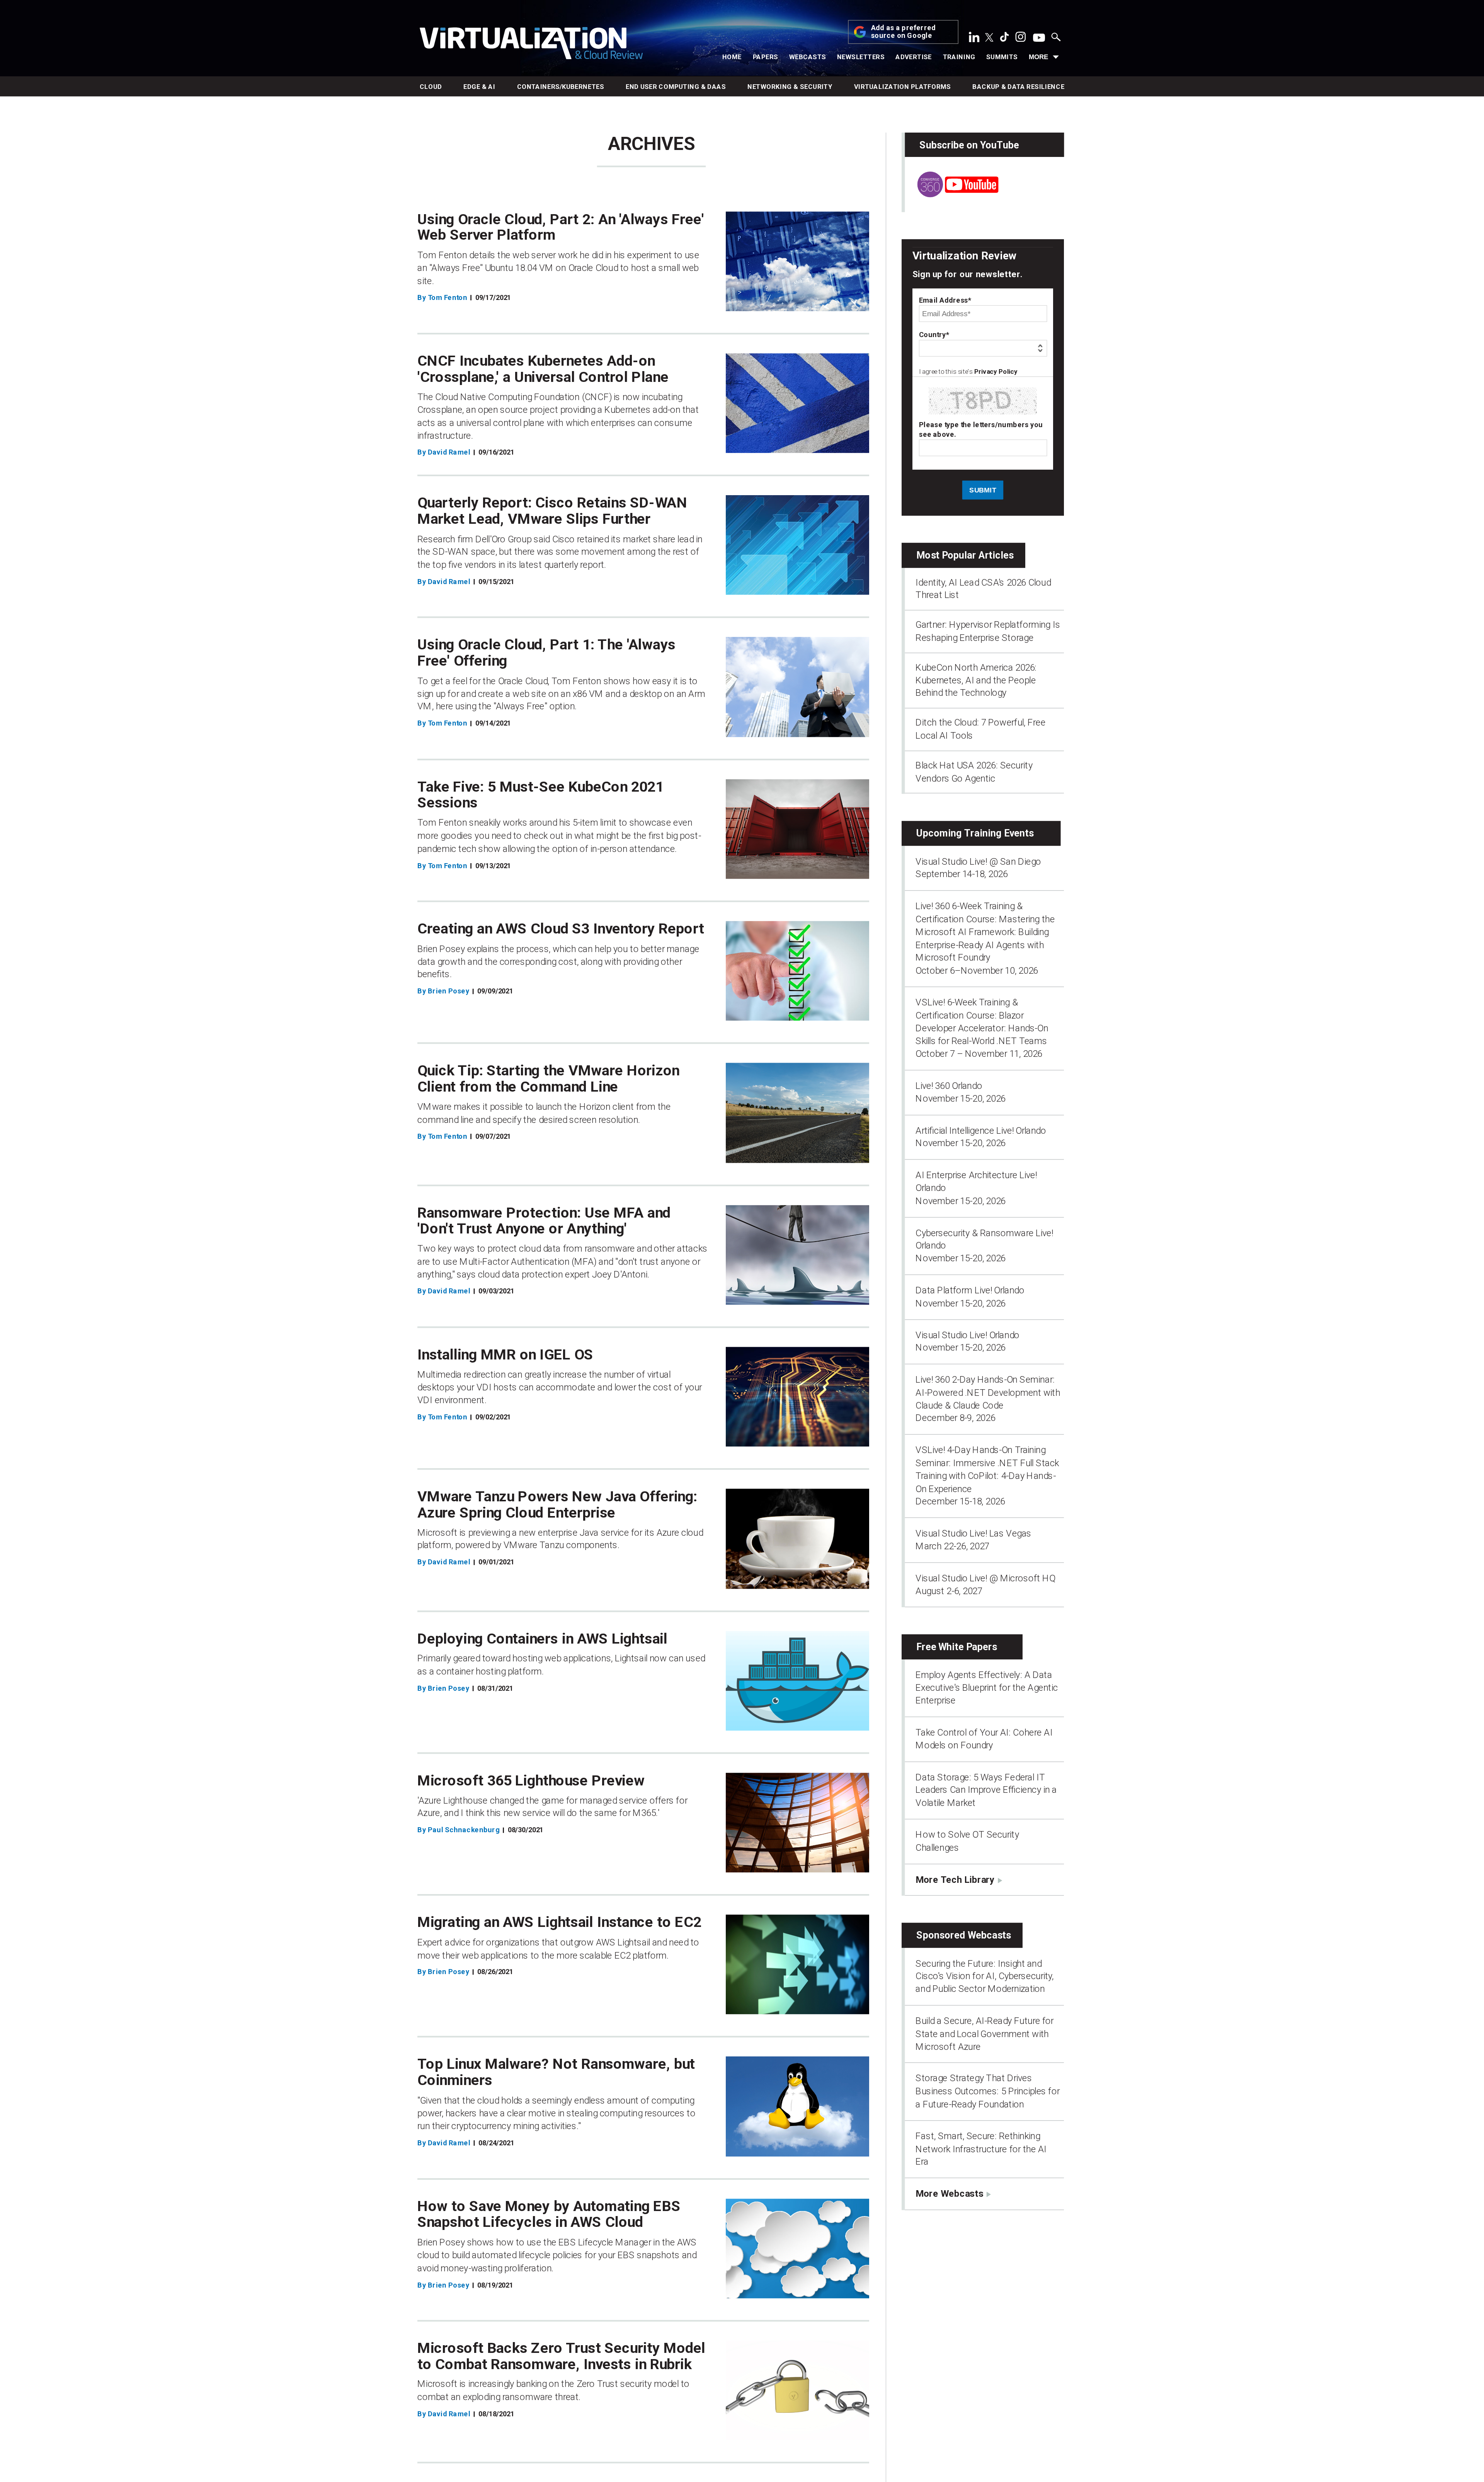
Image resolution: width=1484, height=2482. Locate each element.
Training (959, 57)
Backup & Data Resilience (1018, 87)
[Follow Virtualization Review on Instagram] (1021, 39)
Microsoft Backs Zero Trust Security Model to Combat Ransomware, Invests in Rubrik (561, 2356)
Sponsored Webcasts (964, 1935)
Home (732, 57)
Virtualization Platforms (903, 87)
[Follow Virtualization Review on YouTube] (1039, 38)
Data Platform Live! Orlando (970, 1290)
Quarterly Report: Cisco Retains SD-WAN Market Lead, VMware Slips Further (552, 511)
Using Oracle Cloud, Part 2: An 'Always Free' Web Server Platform (561, 227)
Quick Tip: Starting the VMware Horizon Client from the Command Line (548, 1078)
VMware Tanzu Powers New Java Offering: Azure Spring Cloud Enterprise (557, 1504)
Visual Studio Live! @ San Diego (978, 861)
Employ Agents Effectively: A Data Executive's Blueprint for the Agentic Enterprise (987, 1687)
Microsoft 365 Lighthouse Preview (531, 1780)
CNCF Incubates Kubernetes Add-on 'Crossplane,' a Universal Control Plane (543, 369)
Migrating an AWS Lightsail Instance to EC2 (559, 1922)
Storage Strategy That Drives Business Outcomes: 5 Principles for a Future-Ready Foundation (987, 2091)
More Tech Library (955, 1879)
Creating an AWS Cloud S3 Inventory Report (561, 929)
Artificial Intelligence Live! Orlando (981, 1130)
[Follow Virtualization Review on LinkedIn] (974, 39)
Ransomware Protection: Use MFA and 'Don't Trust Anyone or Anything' (544, 1221)
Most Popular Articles (965, 555)
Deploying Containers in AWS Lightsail (542, 1638)
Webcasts (808, 57)
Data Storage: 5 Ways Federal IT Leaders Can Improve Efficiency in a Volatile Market (986, 1790)
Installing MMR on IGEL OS (505, 1355)
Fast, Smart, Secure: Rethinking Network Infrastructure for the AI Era (981, 2149)
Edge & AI (479, 87)
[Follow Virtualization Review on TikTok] (1004, 39)
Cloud (431, 87)
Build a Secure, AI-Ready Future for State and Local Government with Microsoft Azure (985, 2034)
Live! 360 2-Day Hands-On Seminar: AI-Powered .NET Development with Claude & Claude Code (988, 1393)
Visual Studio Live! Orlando (967, 1335)
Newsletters (861, 57)
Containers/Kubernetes (561, 87)
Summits (1002, 57)
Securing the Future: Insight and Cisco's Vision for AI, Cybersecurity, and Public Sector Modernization (985, 1976)
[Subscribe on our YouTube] (951, 194)
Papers (766, 57)
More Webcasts (949, 2193)
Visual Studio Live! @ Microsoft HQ (985, 1578)
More (1038, 57)
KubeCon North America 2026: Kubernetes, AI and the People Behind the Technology (976, 680)
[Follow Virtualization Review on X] (989, 38)
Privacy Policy (996, 372)
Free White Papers (957, 1646)
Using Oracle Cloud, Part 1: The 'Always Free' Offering (546, 653)
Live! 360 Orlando (949, 1085)
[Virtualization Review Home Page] (531, 45)
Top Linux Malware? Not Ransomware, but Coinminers (556, 2072)
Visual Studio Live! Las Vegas (973, 1533)
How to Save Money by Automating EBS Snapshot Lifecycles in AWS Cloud (549, 2214)
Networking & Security (790, 87)
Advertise (914, 57)
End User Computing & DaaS (676, 87)
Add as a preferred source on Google (904, 32)
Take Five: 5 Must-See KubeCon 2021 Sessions (540, 795)
